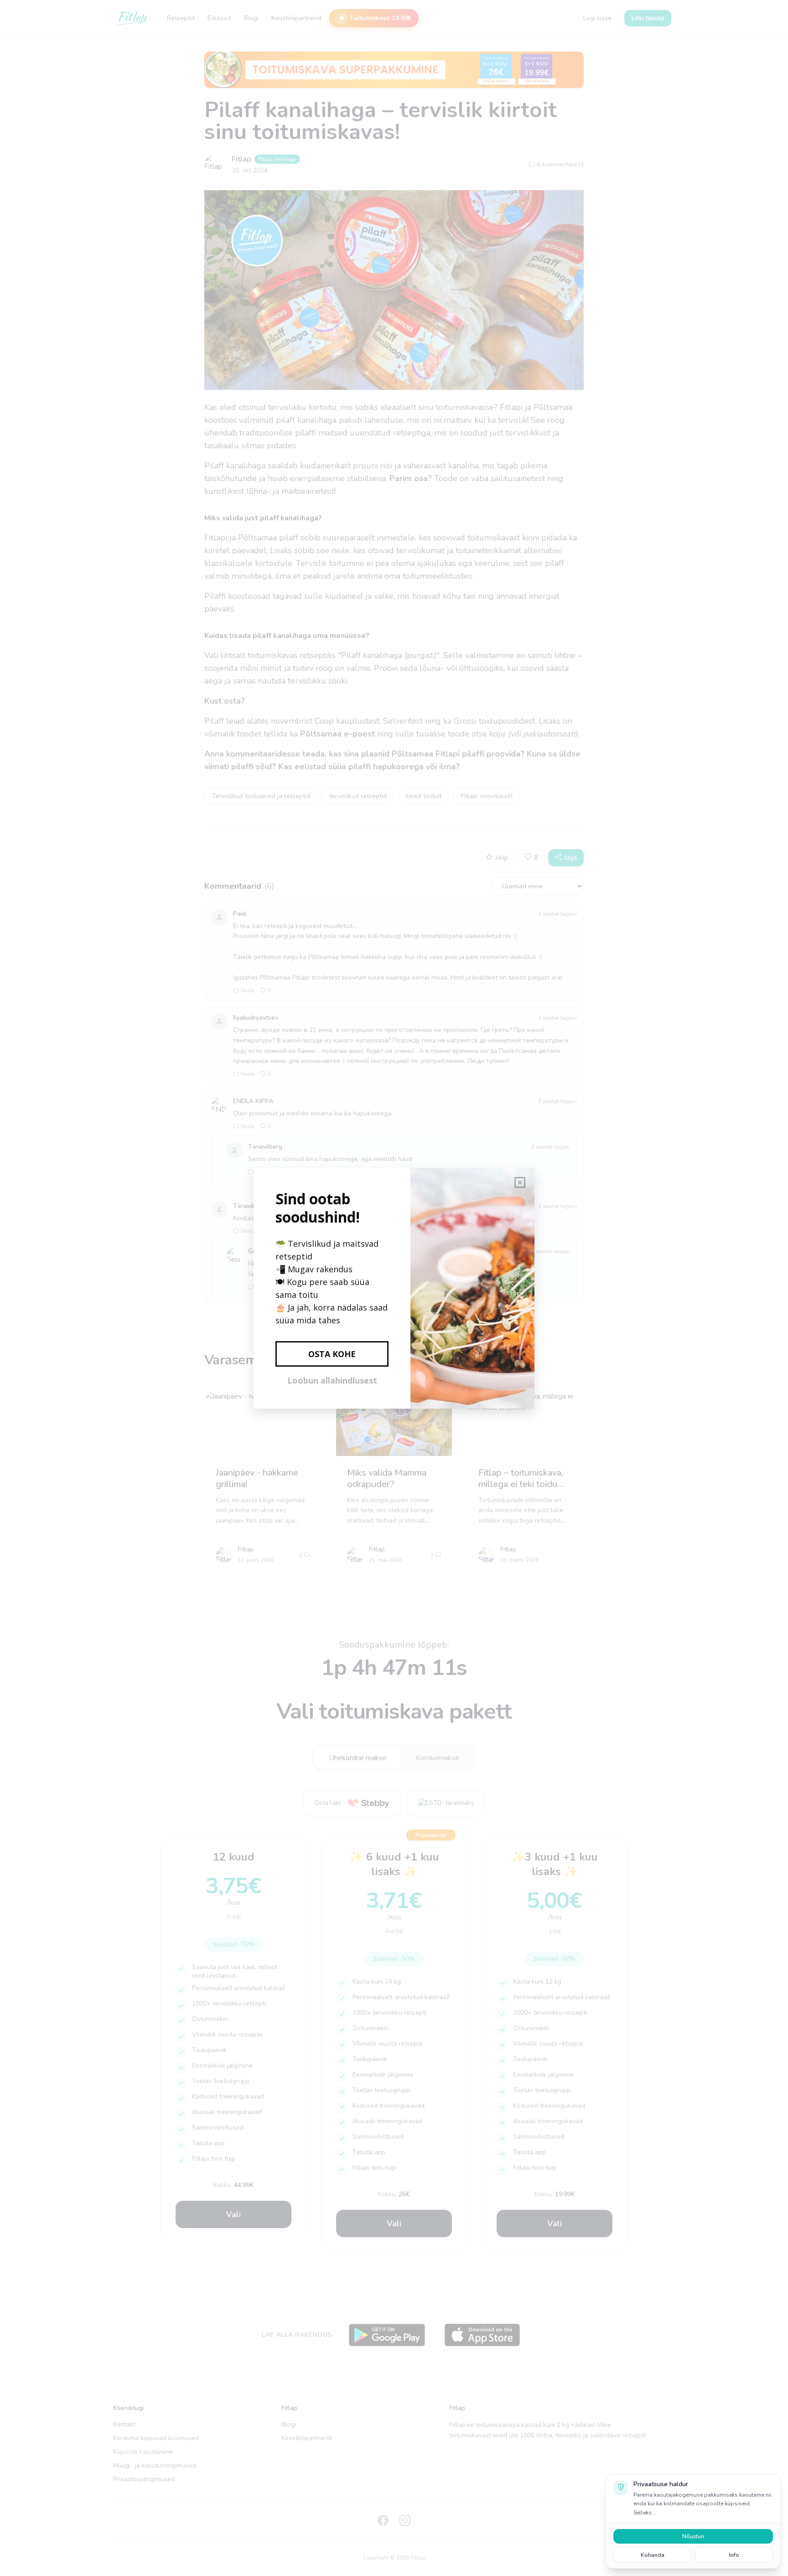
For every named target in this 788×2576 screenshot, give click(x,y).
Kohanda (653, 2555)
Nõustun (693, 2536)
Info (734, 2555)
